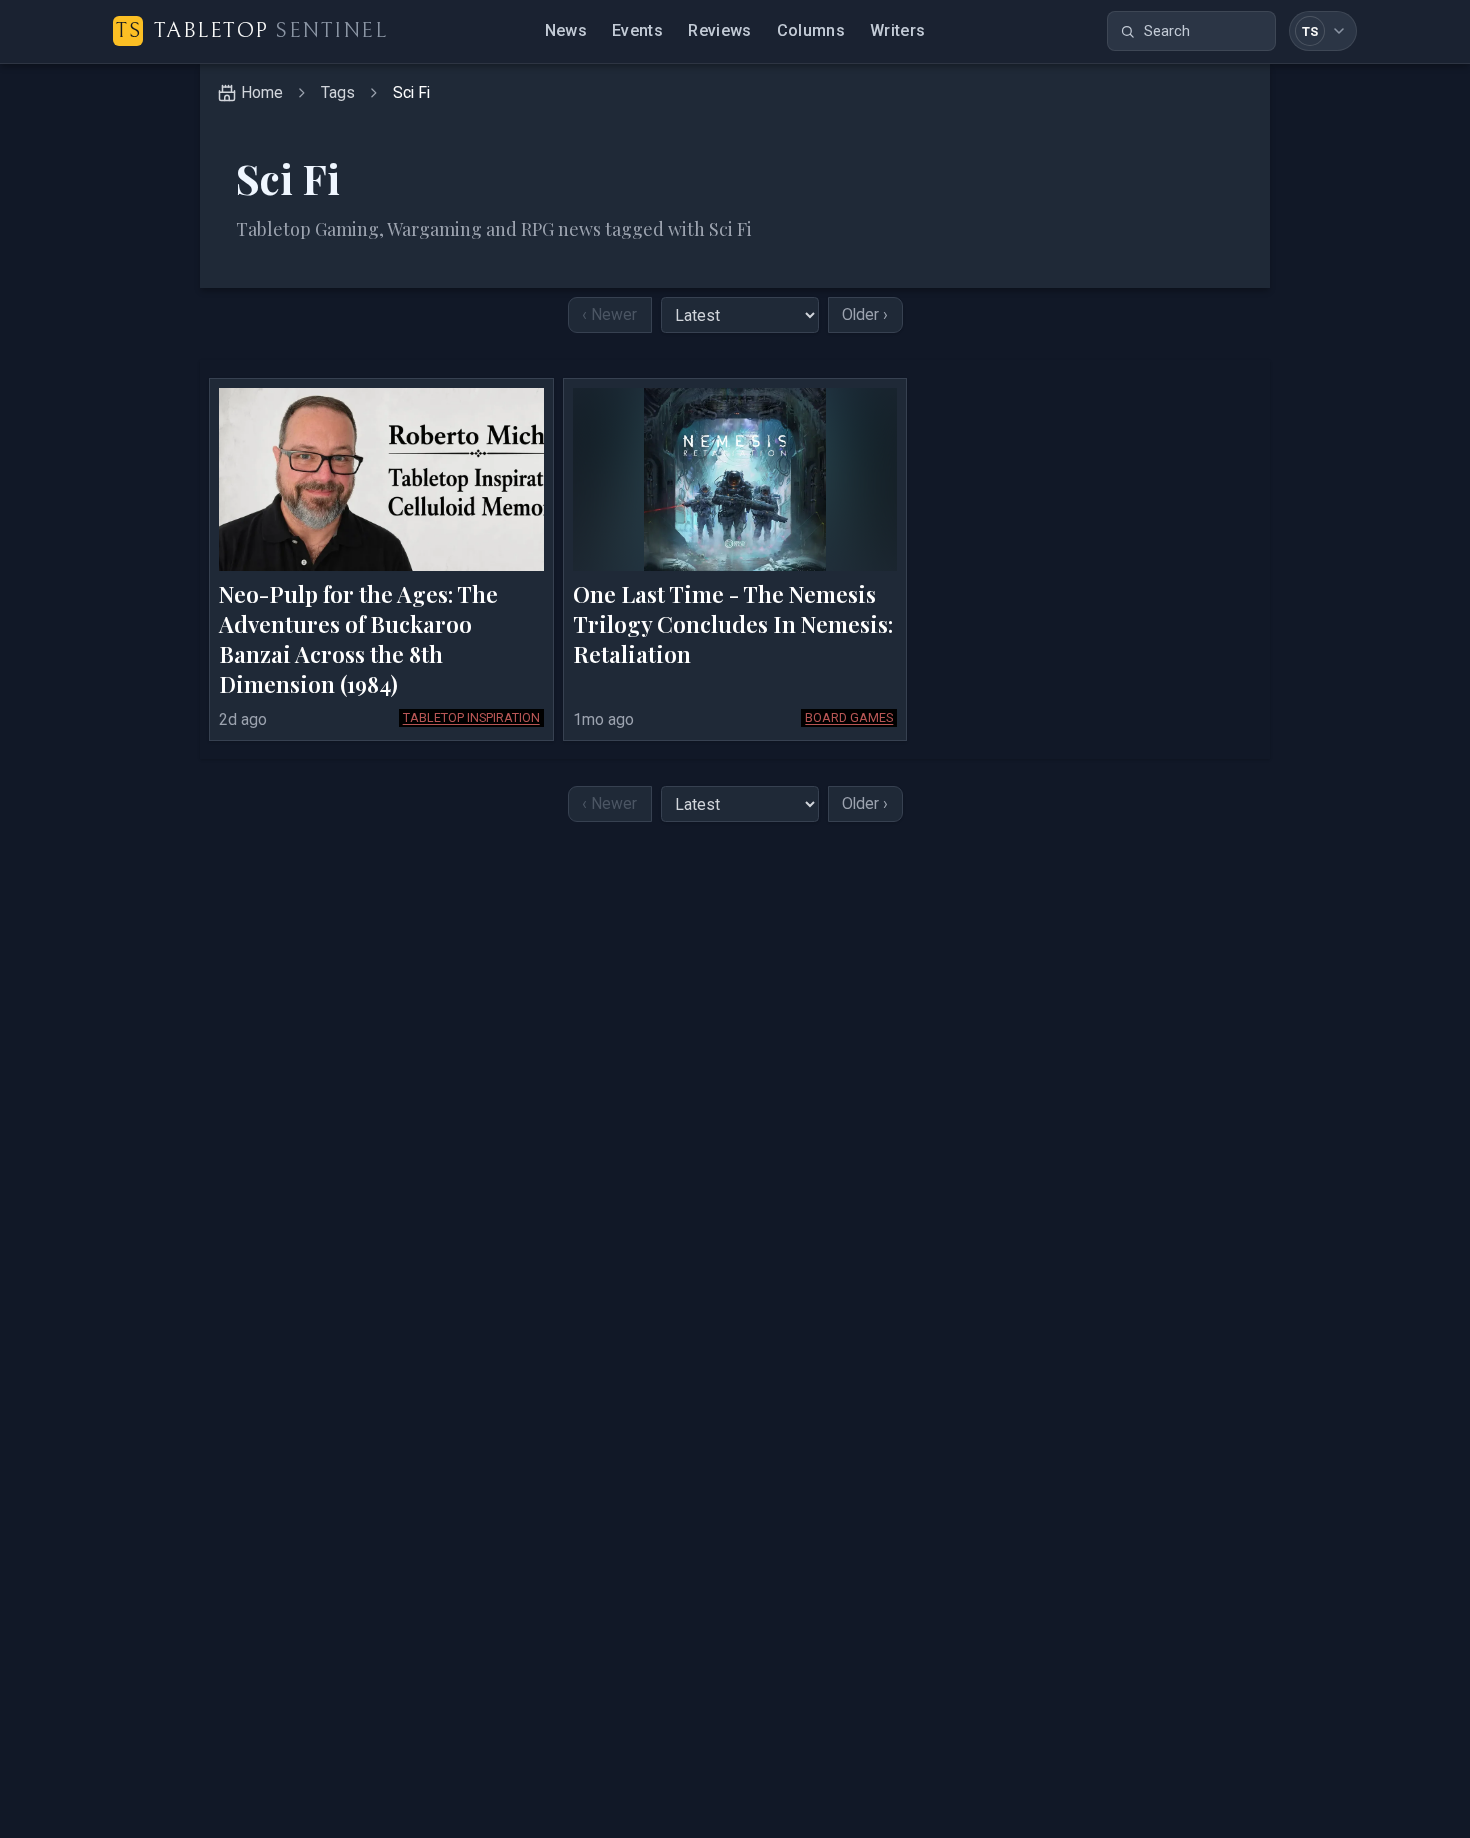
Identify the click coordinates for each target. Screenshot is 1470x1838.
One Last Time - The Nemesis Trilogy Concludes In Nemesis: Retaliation (733, 624)
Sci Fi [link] (411, 92)
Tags (338, 92)
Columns (811, 30)
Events (637, 30)
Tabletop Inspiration (471, 717)
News (566, 30)
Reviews (719, 30)
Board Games (849, 717)
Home (262, 92)
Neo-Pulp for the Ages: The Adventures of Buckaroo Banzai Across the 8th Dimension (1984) (358, 639)
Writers (897, 30)
